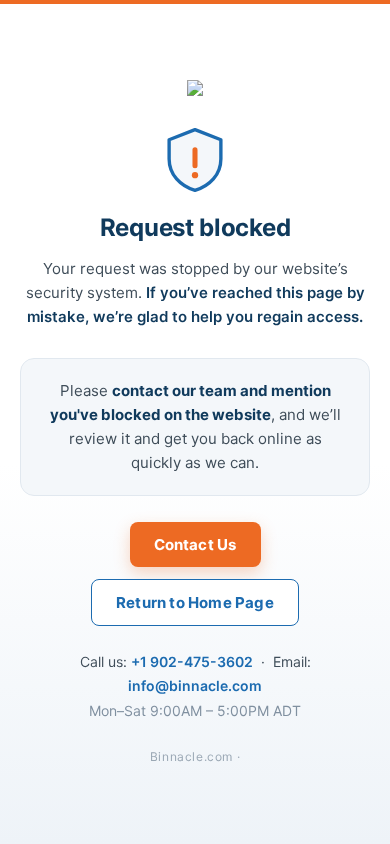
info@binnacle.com (195, 685)
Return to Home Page (195, 602)
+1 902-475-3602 (192, 661)
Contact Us (195, 544)
